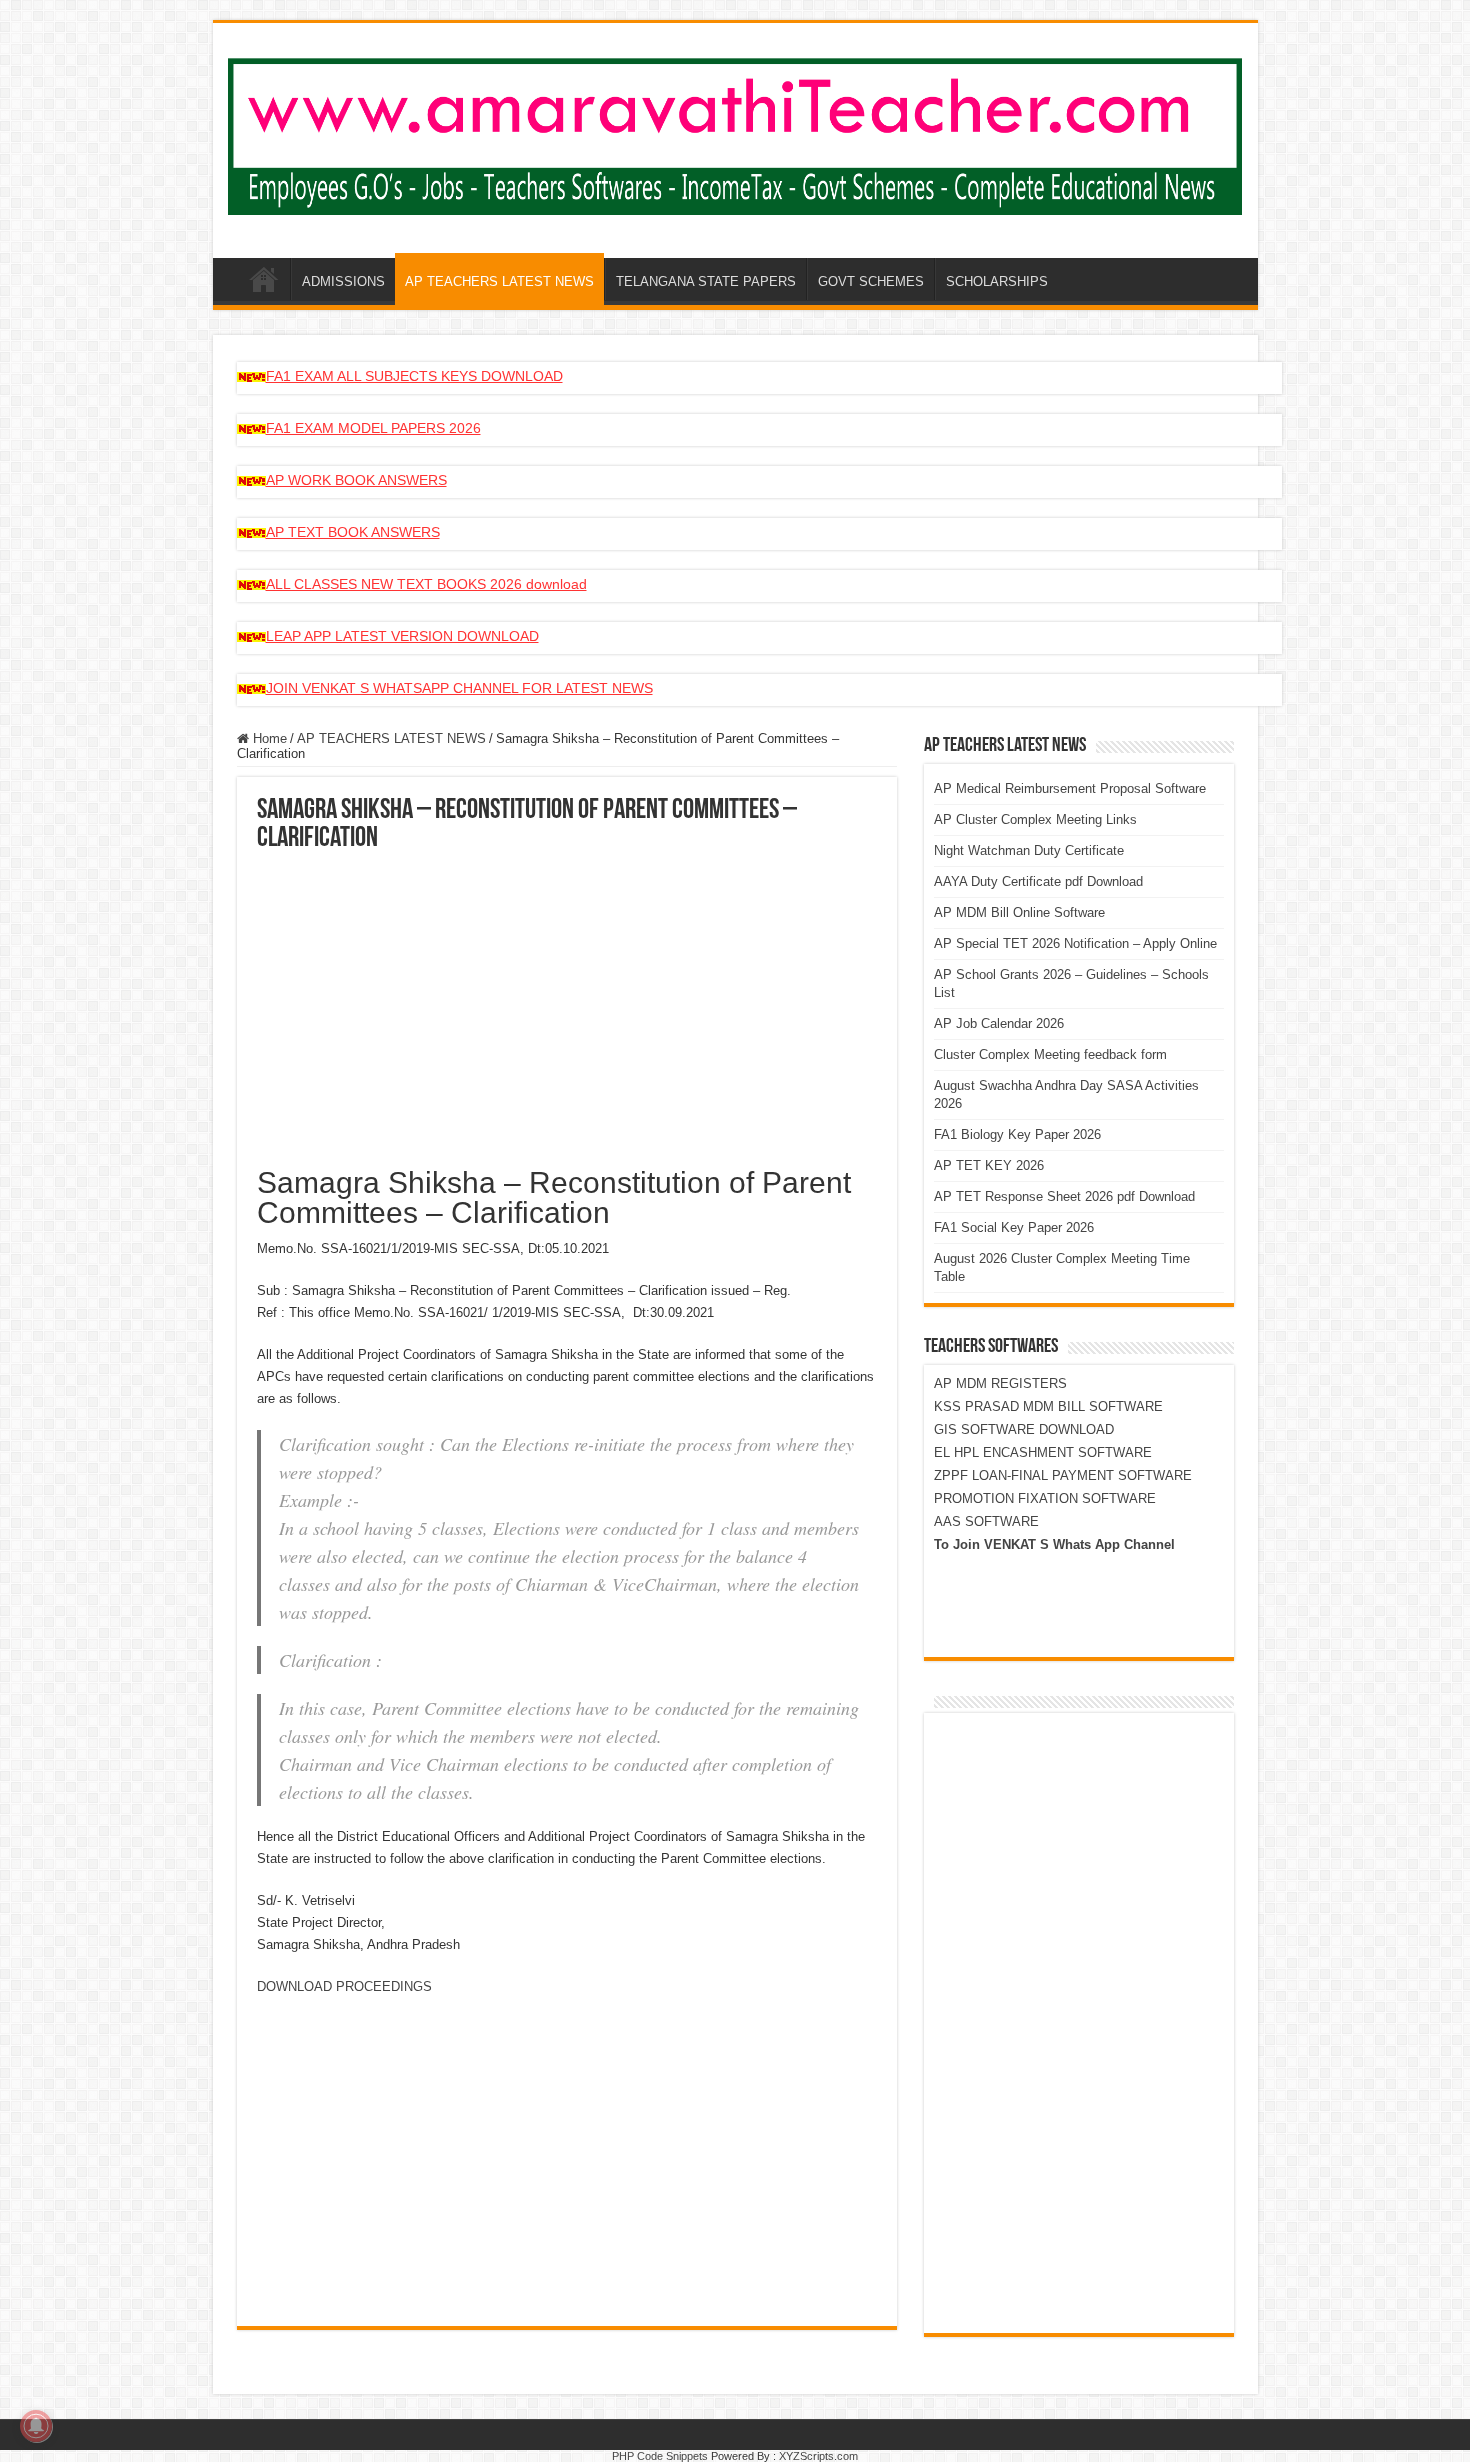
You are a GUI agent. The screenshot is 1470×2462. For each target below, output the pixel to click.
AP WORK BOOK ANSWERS (356, 480)
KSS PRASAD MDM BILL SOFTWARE (1048, 1406)
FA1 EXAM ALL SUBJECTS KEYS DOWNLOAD (414, 376)
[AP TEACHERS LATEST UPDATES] (735, 133)
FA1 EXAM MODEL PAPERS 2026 (373, 428)
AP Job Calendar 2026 (999, 1023)
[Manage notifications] (36, 2426)
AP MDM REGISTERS (1000, 1383)
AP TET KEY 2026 (989, 1165)
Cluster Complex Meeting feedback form (1050, 1054)
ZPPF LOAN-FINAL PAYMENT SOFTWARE (1063, 1475)
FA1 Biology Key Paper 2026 (1017, 1134)
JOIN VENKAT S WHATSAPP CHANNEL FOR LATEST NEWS (459, 688)
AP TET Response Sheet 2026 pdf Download (1064, 1196)
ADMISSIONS (343, 281)
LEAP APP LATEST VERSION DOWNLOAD (402, 636)
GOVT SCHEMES (871, 281)
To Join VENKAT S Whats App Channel (1054, 1544)
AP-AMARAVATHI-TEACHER (264, 279)
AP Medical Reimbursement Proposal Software (1070, 788)
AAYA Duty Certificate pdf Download (1038, 881)
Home (268, 738)
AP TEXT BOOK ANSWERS (353, 532)
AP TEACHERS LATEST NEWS (499, 281)
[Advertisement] (567, 1003)
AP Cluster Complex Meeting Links (1035, 819)
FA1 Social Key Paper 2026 (1014, 1227)
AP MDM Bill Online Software (1019, 912)
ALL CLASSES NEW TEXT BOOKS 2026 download (426, 584)
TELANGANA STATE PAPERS (706, 281)
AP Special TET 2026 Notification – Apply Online (1075, 943)
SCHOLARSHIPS (997, 281)
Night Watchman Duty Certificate (1029, 850)
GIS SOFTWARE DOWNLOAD (1024, 1429)
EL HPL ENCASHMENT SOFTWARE (1043, 1452)
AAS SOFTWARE (986, 1521)
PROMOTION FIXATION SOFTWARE (1045, 1498)
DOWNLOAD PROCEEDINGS (344, 1986)
